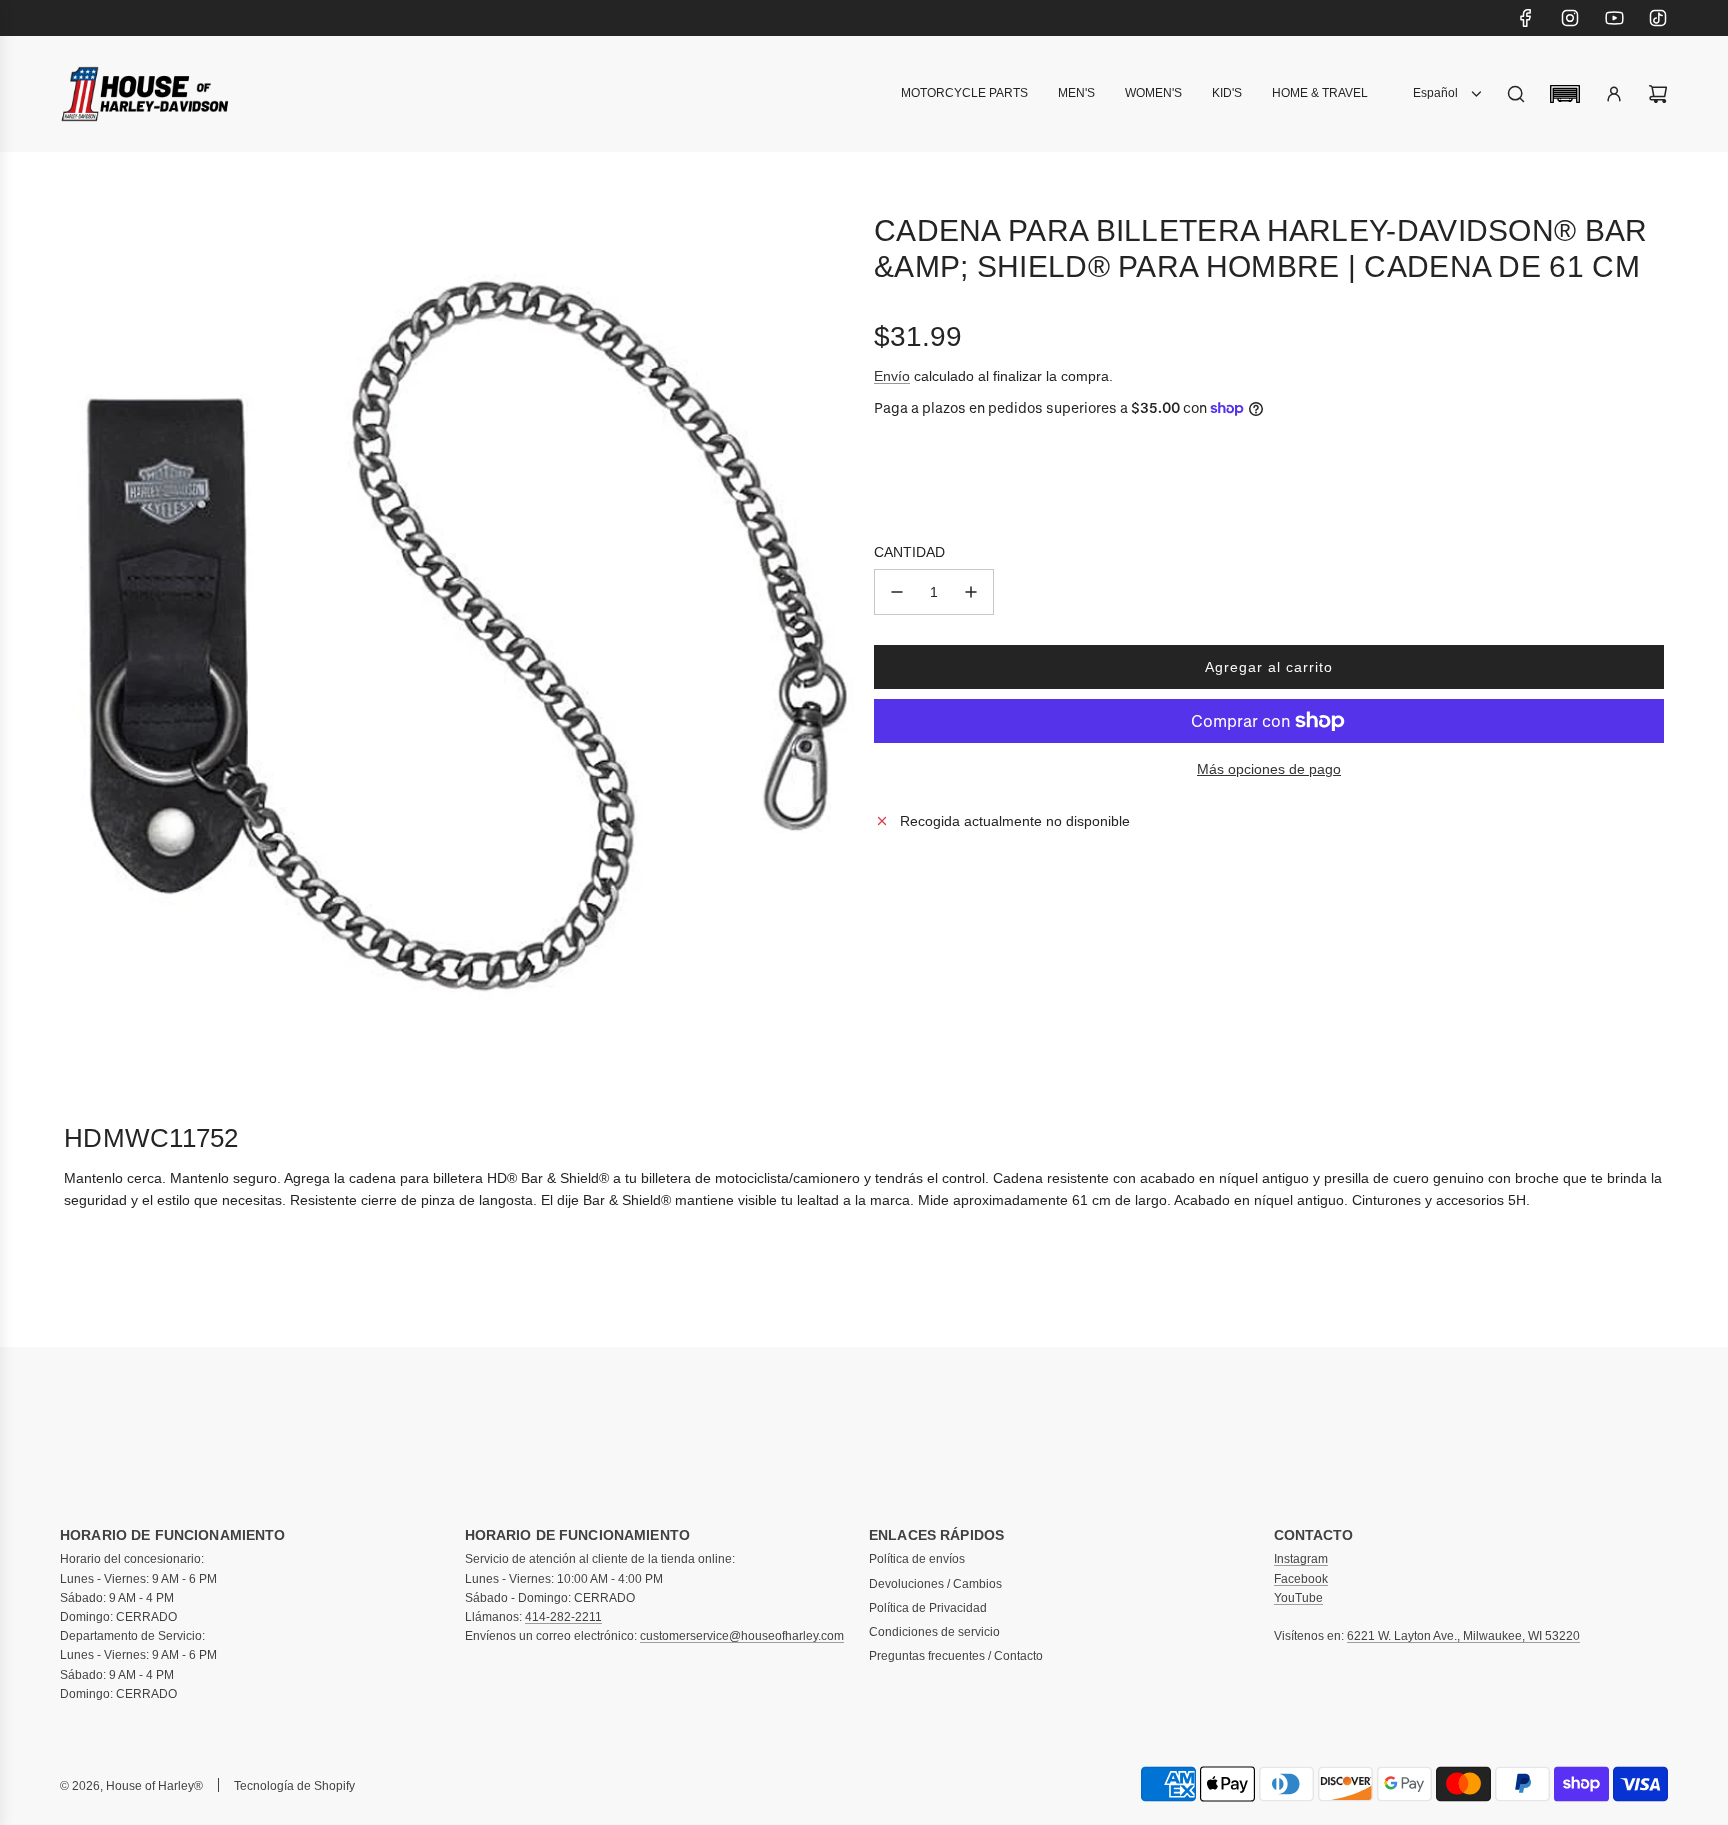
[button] (1565, 94)
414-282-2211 (563, 1617)
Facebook (1301, 1579)
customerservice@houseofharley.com (742, 1636)
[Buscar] (1516, 94)
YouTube (1298, 1598)
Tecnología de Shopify (294, 1786)
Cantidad (909, 552)
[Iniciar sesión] (1614, 94)
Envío (892, 375)
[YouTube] (1614, 18)
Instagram (1301, 1559)
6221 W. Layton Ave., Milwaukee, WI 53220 (1463, 1636)
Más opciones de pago (1269, 769)
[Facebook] (1526, 18)
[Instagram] (1570, 18)
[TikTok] (1658, 18)
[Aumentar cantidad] (971, 592)
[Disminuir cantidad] (897, 592)
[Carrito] (1658, 94)
